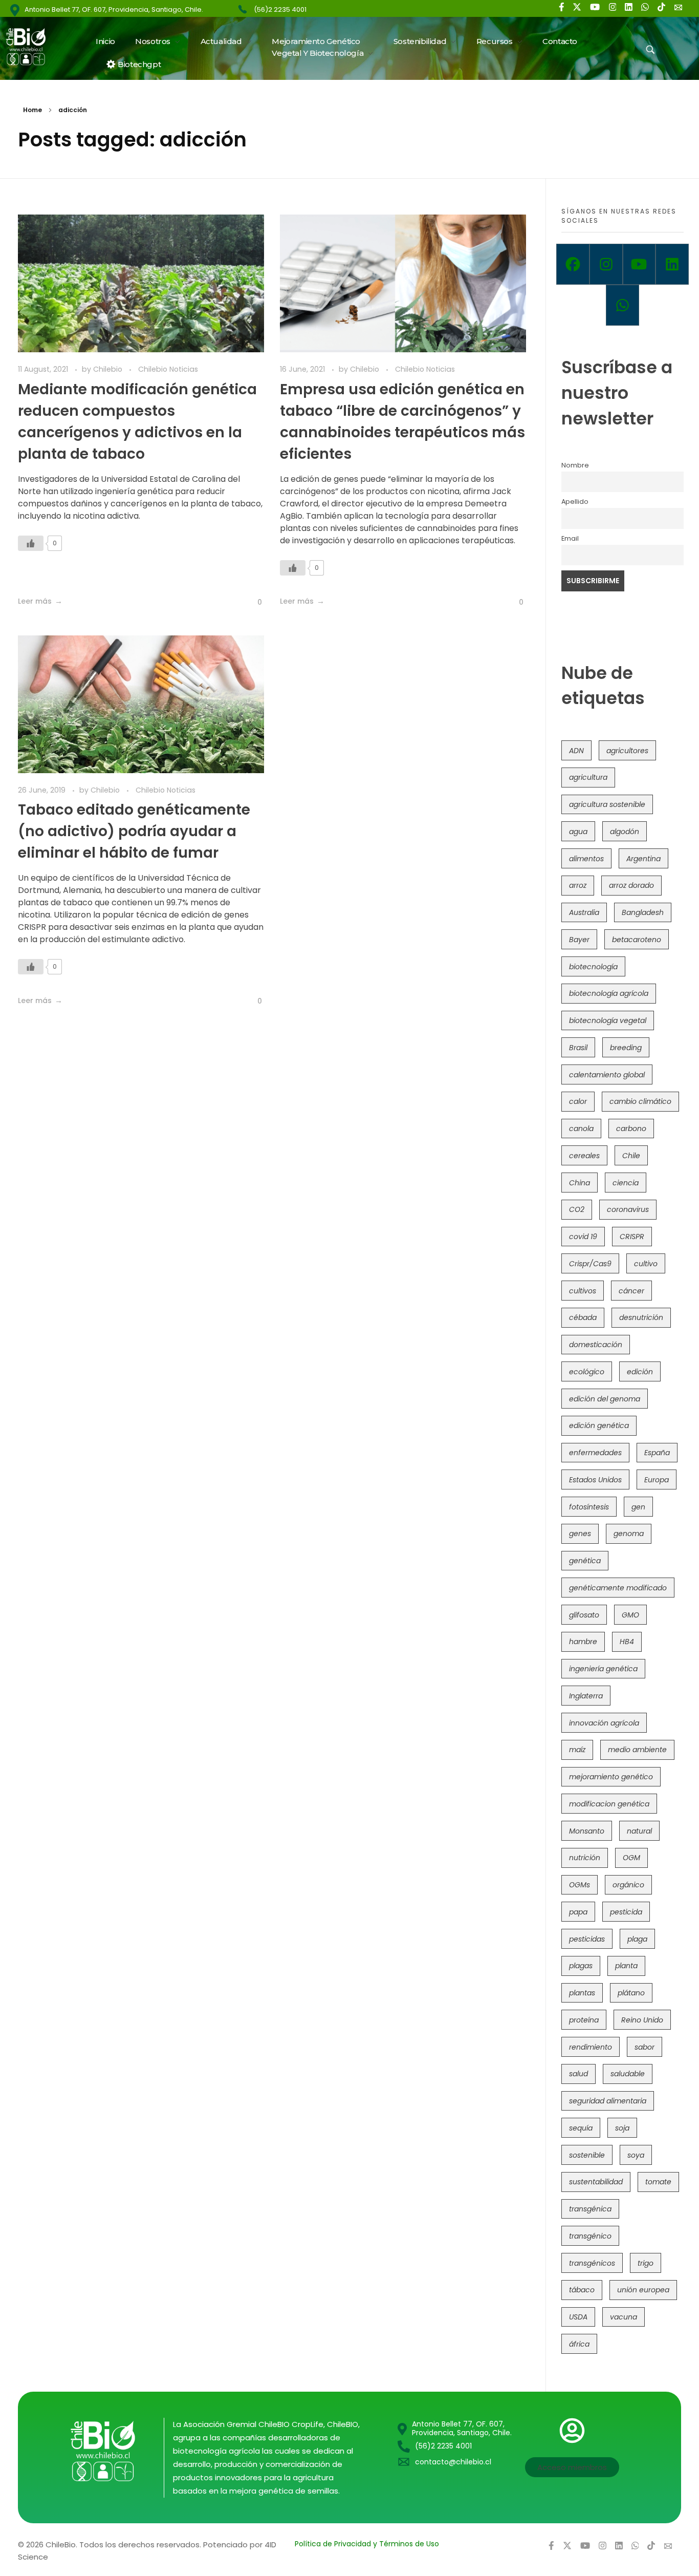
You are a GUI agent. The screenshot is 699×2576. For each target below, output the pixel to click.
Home (32, 110)
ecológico (587, 1372)
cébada (583, 1317)
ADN (576, 751)
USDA (578, 2317)
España (657, 1453)
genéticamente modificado (618, 1588)
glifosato (584, 1615)
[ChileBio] (32, 47)
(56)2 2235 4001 (280, 9)
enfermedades (595, 1453)
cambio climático (640, 1101)
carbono (631, 1129)
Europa (657, 1480)
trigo (646, 2263)
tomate (658, 2182)
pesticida (626, 1912)
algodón (625, 832)
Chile (631, 1156)
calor (578, 1101)
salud (578, 2074)
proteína (584, 2020)
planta (626, 1966)
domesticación (596, 1345)
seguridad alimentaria (608, 2101)
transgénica (590, 2209)
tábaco (582, 2290)
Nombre (575, 465)
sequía (581, 2128)
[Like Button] (31, 543)
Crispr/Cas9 (590, 1264)
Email (570, 538)
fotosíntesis (589, 1507)
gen (638, 1507)
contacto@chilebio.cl (453, 2462)
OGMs (580, 1885)
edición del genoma (605, 1399)
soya (636, 2155)
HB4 (627, 1642)
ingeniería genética (603, 1669)
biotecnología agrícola (609, 993)
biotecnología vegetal (608, 1020)
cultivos (583, 1291)
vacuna (624, 2317)
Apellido (575, 502)
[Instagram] (606, 264)
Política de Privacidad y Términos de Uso (367, 2544)
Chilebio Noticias (168, 369)
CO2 (577, 1209)
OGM (631, 1858)
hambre (583, 1642)
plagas (581, 1966)
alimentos (586, 859)
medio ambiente (637, 1750)
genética (585, 1561)
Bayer (579, 940)
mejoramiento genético (611, 1777)
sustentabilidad (596, 2182)
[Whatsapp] (622, 305)
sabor (645, 2047)
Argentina (643, 859)
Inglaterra (586, 1696)
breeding (626, 1048)
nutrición (585, 1858)
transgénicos (592, 2263)
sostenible (587, 2155)
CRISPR (632, 1237)
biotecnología (593, 967)
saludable (628, 2074)
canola (581, 1129)
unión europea (643, 2290)
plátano (631, 1993)
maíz (577, 1750)
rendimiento (591, 2047)
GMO (630, 1615)
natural (639, 1831)
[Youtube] (639, 264)
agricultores (627, 751)
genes (580, 1534)
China (580, 1183)
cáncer (631, 1291)
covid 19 (583, 1237)
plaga (637, 1939)
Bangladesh (643, 912)
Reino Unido (642, 2020)
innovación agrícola (604, 1723)
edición (640, 1372)
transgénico (590, 2236)
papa (578, 1912)
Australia (584, 912)
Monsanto (587, 1831)
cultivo (646, 1264)
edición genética (599, 1425)
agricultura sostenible (607, 804)
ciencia (626, 1183)
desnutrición (641, 1317)
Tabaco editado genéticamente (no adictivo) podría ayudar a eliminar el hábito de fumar (134, 831)
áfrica (579, 2344)
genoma (629, 1534)
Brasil (578, 1048)
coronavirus (628, 1209)
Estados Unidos (595, 1480)
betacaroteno (637, 940)
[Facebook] (573, 264)
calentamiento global (607, 1075)
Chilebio (109, 369)
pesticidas (587, 1939)
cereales (584, 1156)
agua (578, 832)
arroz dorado (631, 885)
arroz (578, 885)
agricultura (588, 777)
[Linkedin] (672, 264)
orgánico (628, 1885)
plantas (582, 1993)
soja (622, 2128)
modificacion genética (609, 1804)
